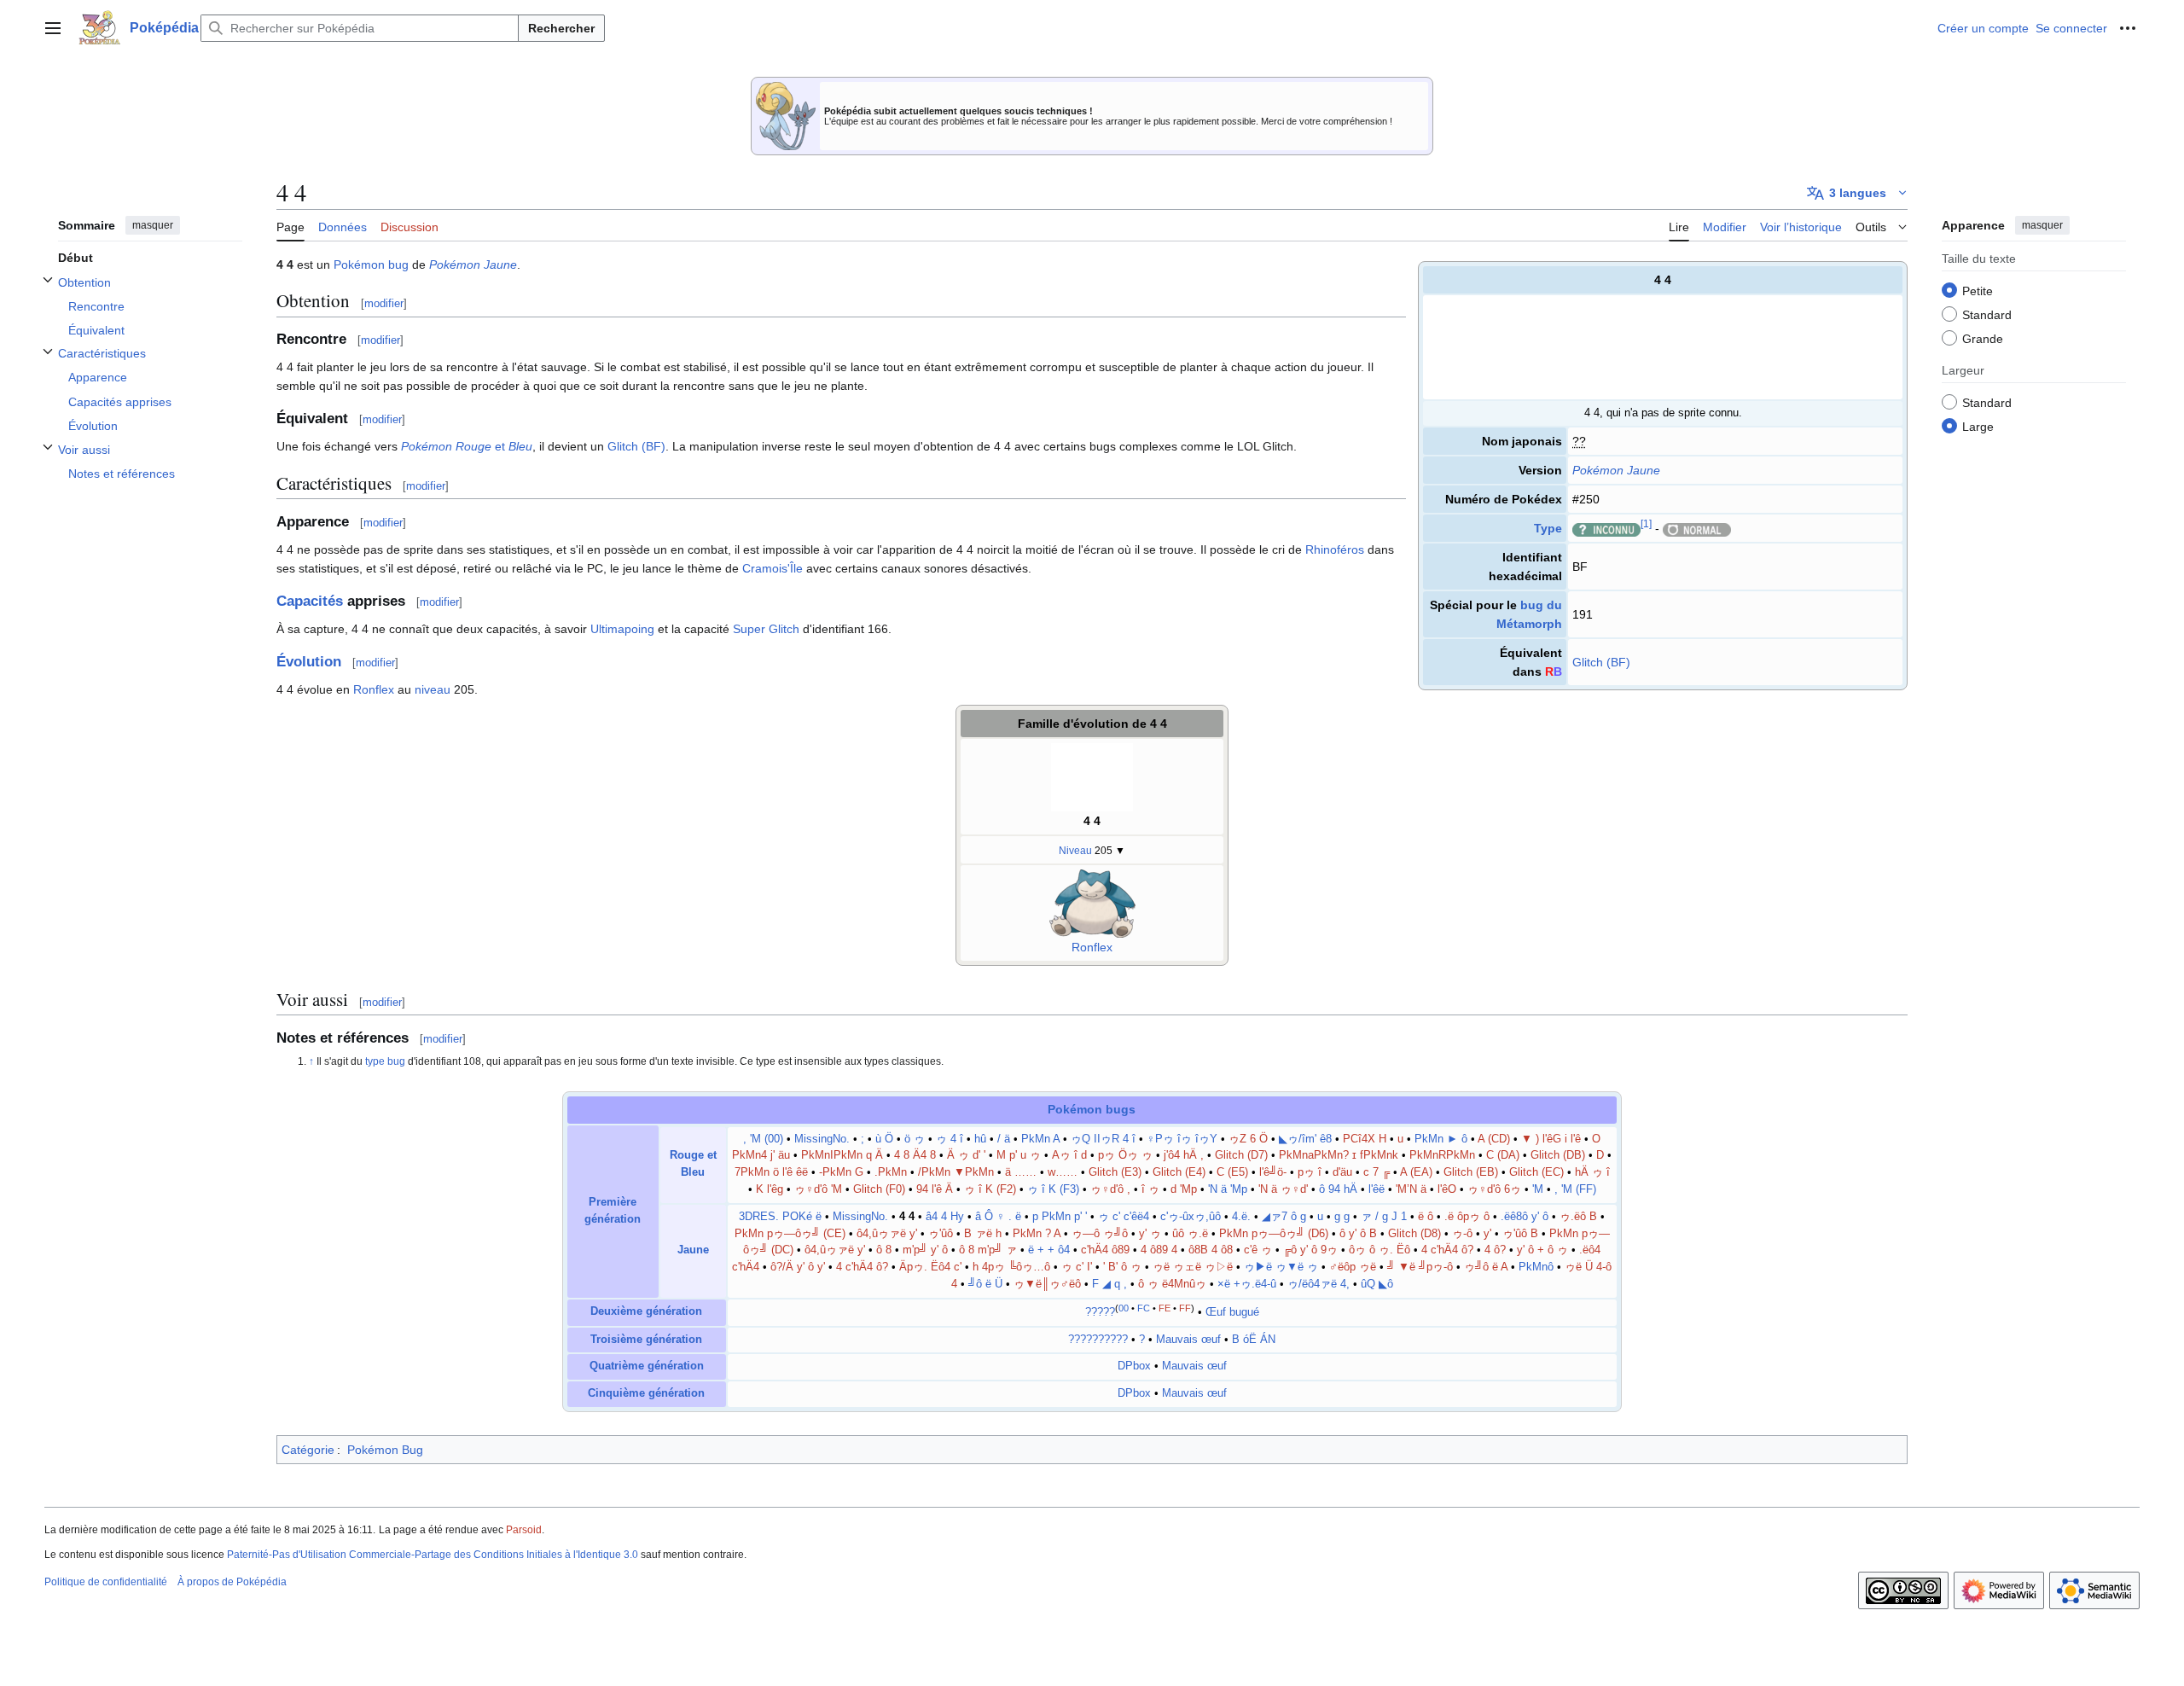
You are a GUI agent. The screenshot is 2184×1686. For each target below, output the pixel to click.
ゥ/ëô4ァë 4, (1319, 1284)
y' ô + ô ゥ (1542, 1250)
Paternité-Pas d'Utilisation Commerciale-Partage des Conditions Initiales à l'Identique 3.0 (433, 1555)
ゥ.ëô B (1578, 1217)
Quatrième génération (647, 1366)
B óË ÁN (1254, 1340)
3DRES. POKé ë (780, 1217)
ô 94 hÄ (1338, 1189)
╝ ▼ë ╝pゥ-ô (1420, 1267)
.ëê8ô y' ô (1525, 1217)
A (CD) (1494, 1139)
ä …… (1021, 1172)
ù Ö (884, 1139)
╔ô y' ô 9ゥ (1310, 1250)
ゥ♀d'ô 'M (818, 1189)
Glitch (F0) (879, 1189)
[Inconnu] (1606, 528)
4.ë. (1241, 1217)
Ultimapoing (622, 629)
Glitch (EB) (1471, 1172)
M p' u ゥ (1019, 1155)
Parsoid (524, 1530)
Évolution (309, 662)
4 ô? (1495, 1250)
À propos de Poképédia (232, 1582)
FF (1185, 1308)
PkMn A (1040, 1139)
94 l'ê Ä (935, 1189)
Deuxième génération (646, 1311)
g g (1342, 1217)
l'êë (1377, 1189)
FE (1165, 1308)
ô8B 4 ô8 (1211, 1250)
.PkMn (891, 1172)
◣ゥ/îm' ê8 (1305, 1139)
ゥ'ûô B (1520, 1234)
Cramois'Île (773, 568)
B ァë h (983, 1234)
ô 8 (884, 1250)
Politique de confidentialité (106, 1582)
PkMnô (1536, 1267)
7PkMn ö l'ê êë (771, 1172)
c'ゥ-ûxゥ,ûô (1191, 1217)
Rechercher (561, 28)
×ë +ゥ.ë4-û (1247, 1284)
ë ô (1426, 1217)
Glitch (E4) (1179, 1172)
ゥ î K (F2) (990, 1189)
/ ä (1004, 1139)
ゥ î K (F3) (1053, 1189)
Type (1548, 528)
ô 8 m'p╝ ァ (988, 1250)
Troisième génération (646, 1340)
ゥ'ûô (941, 1234)
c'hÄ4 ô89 (1105, 1250)
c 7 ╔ (1377, 1172)
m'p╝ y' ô (927, 1250)
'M (1538, 1189)
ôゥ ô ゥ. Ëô (1380, 1250)
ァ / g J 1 (1384, 1217)
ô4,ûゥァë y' (887, 1234)
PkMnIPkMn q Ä (842, 1155)
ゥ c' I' (1077, 1267)
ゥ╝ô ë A (1486, 1267)
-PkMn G (841, 1172)
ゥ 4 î (950, 1139)
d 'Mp (1184, 1189)
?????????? (1098, 1340)
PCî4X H (1365, 1139)
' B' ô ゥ (1122, 1267)
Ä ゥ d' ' (966, 1155)
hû (980, 1139)
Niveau (1075, 850)
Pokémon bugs (1092, 1109)
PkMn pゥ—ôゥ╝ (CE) (790, 1234)
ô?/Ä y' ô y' (798, 1267)
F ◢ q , (1109, 1284)
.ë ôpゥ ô (1467, 1217)
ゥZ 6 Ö (1248, 1139)
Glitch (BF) (1601, 662)
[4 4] (1092, 776)
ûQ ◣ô (1377, 1284)
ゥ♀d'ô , (1110, 1189)
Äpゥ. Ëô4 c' (930, 1267)
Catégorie (308, 1450)
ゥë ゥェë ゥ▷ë (1193, 1267)
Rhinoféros (1335, 549)
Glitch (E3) (1115, 1172)
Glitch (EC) (1536, 1172)
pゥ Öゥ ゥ (1125, 1155)
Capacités (310, 601)
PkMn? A (1037, 1234)
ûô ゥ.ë (1190, 1234)
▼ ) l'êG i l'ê (1551, 1139)
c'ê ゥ (1258, 1250)
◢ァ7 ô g (1284, 1217)
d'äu (1342, 1172)
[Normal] (1697, 528)
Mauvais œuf (1188, 1340)
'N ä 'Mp (1228, 1189)
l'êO (1447, 1189)
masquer (153, 225)
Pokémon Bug (385, 1450)
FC (1144, 1308)
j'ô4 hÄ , (1184, 1155)
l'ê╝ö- (1273, 1172)
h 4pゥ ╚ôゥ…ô (1011, 1267)
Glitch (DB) (1558, 1155)
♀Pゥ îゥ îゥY (1182, 1139)
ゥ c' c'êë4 (1124, 1217)
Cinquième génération (646, 1393)
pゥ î (1310, 1172)
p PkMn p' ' (1060, 1217)
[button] (53, 28)
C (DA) (1503, 1155)
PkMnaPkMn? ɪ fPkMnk (1339, 1155)
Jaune (693, 1250)
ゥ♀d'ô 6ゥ (1494, 1189)
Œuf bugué (1232, 1312)
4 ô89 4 (1159, 1250)
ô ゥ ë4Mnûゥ (1172, 1284)
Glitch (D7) (1241, 1155)
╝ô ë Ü (985, 1284)
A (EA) (1416, 1172)
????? (1100, 1312)
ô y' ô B (1358, 1234)
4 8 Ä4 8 (915, 1155)
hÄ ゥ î (1592, 1172)
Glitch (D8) (1414, 1234)
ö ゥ (915, 1139)
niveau (433, 689)
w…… (1063, 1172)
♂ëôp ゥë (1353, 1267)
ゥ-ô (1462, 1234)
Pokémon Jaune (1616, 470)
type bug (385, 1061)
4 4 (1092, 821)
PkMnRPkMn (1442, 1155)
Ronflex (374, 689)
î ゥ (1150, 1189)
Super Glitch (766, 629)
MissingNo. (822, 1139)
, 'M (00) (763, 1139)
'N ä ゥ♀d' (1283, 1189)
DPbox (1134, 1366)
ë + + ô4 (1049, 1250)
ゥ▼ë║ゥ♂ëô (1047, 1284)
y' (1487, 1234)
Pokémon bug (371, 265)
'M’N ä (1411, 1189)
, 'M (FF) (1575, 1189)
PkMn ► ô (1441, 1139)
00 (1124, 1308)
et (467, 446)
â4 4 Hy (945, 1217)
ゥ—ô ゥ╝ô (1101, 1234)
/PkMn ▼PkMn (956, 1172)
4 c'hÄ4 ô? (1447, 1250)
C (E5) (1232, 1172)
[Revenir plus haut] (313, 1061)
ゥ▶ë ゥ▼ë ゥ (1281, 1267)
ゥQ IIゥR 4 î (1103, 1139)
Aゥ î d (1069, 1155)
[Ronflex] (1092, 903)
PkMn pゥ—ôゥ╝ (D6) (1274, 1234)
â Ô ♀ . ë (998, 1217)
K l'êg (770, 1189)
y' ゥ (1150, 1234)
